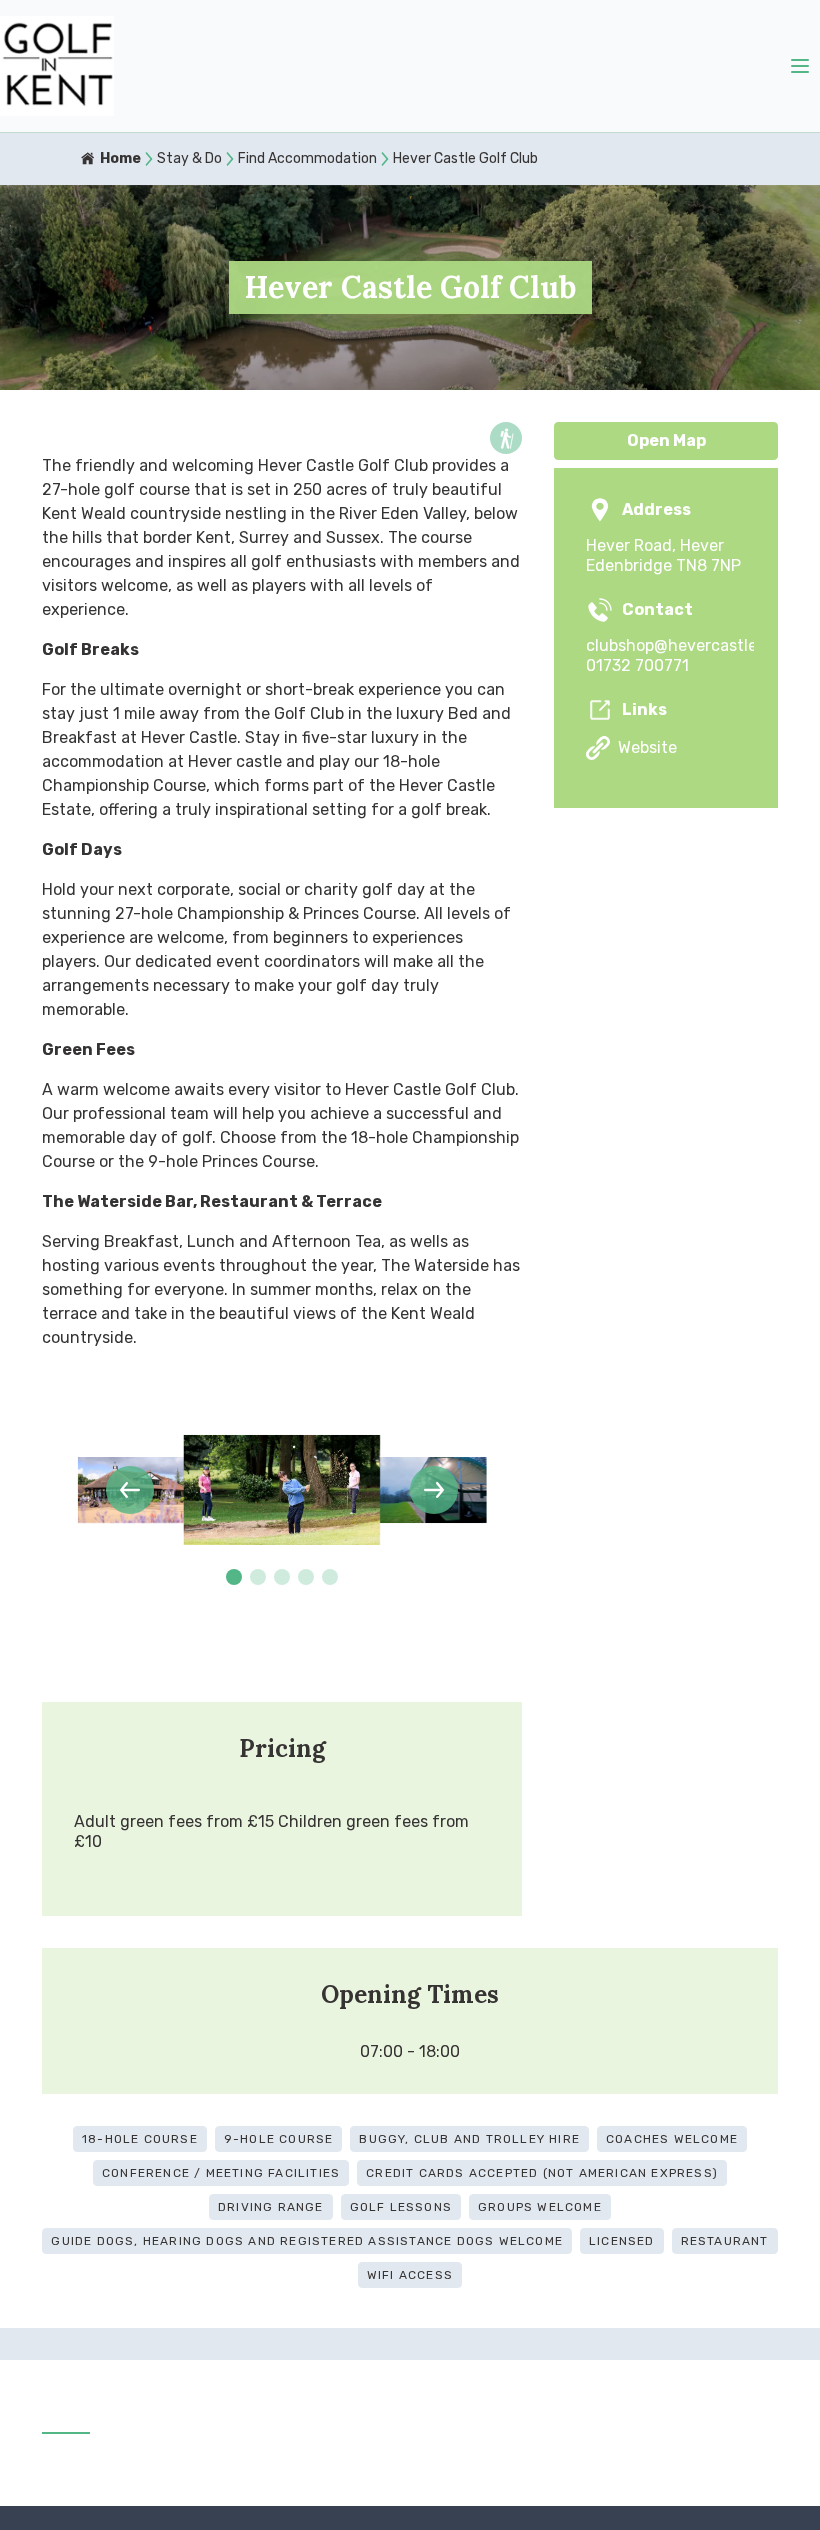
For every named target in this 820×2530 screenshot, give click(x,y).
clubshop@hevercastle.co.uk (666, 645)
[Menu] (800, 66)
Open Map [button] (666, 440)
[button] (130, 1490)
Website (647, 747)
